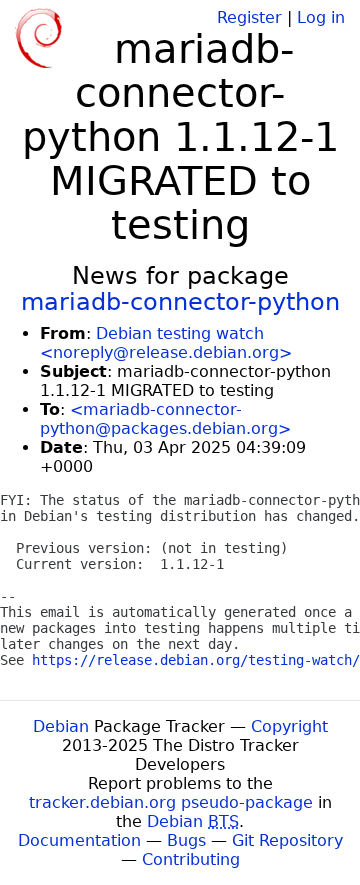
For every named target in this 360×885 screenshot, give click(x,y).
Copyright (289, 726)
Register (249, 17)
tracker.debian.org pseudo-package (171, 802)
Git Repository (287, 840)
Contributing (191, 859)
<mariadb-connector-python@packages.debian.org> (165, 419)
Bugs (186, 840)
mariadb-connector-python (180, 302)
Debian (61, 726)
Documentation (79, 840)
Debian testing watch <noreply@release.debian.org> (166, 343)
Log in (321, 17)
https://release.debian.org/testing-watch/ (196, 660)
